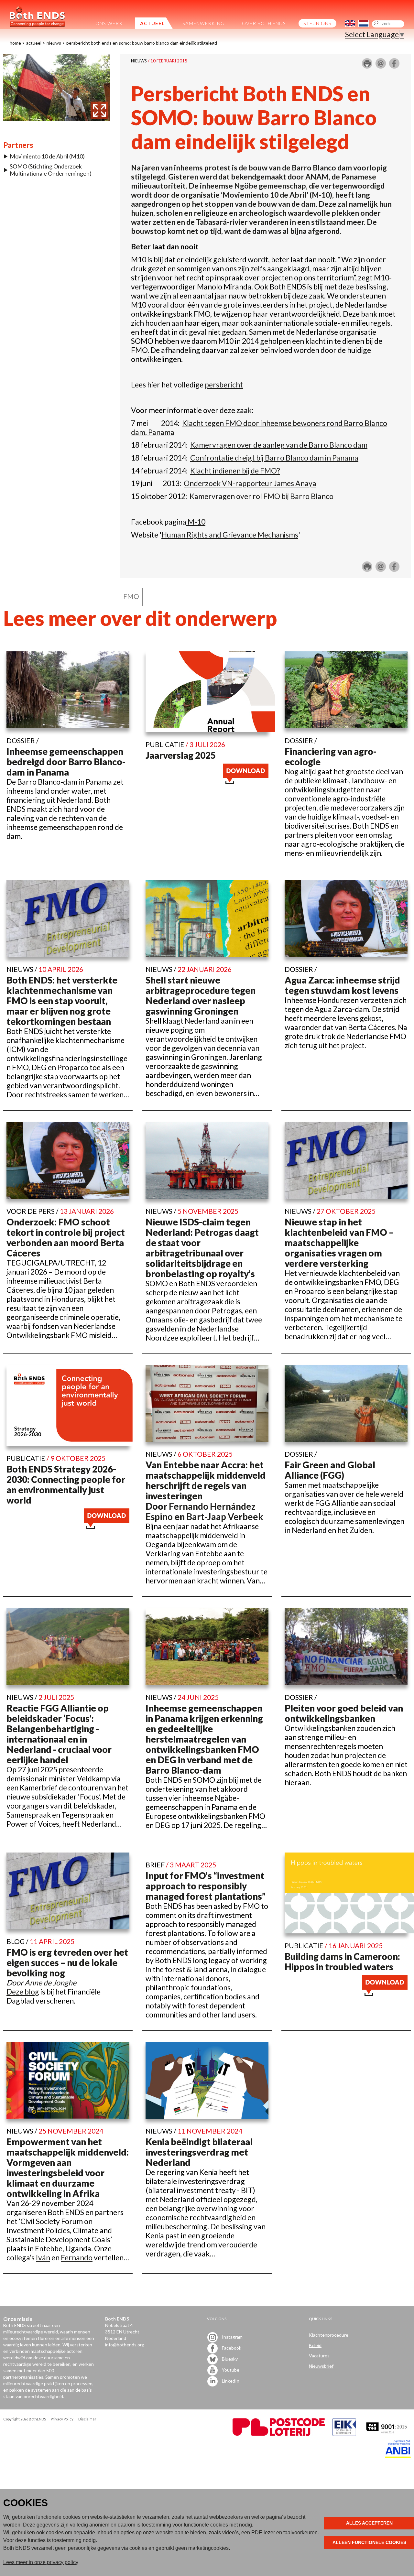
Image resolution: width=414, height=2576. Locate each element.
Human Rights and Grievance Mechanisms (230, 535)
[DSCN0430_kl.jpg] (57, 118)
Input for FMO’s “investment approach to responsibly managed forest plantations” (206, 1886)
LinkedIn (230, 2381)
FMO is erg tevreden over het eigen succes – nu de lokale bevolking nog (67, 1962)
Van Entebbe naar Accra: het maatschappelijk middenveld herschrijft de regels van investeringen (206, 1480)
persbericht (224, 385)
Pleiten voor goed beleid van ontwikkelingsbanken (344, 1713)
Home (15, 43)
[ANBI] (398, 2456)
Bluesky (229, 2359)
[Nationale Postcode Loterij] (279, 2434)
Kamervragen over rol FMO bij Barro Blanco (261, 496)
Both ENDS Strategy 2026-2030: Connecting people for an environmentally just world (66, 1484)
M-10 (196, 522)
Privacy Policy (62, 2419)
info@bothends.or (123, 2345)
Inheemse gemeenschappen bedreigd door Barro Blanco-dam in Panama (66, 762)
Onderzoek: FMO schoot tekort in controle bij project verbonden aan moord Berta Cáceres (66, 1237)
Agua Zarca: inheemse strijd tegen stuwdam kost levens (342, 985)
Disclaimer (87, 2419)
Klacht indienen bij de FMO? (235, 471)
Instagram (232, 2337)
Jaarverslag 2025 (181, 755)
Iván (43, 2257)
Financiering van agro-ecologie (331, 756)
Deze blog (23, 1992)
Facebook (231, 2348)
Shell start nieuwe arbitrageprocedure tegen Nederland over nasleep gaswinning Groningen (201, 995)
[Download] (246, 781)
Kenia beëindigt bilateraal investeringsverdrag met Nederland (199, 2152)
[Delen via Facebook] (394, 66)
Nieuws (54, 43)
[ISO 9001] (344, 2434)
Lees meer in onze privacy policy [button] (41, 2562)
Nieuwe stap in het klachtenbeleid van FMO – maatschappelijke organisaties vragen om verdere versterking (339, 1243)
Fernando (77, 2257)
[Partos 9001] (387, 2434)
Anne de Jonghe (50, 1983)
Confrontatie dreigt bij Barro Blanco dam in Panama (274, 458)
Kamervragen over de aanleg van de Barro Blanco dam (279, 445)
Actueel (34, 43)
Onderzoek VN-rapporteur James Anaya (250, 483)
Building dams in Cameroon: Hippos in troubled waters (342, 1962)
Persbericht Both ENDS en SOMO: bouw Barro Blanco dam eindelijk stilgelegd (142, 43)
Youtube (230, 2370)
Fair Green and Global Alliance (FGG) (330, 1470)
